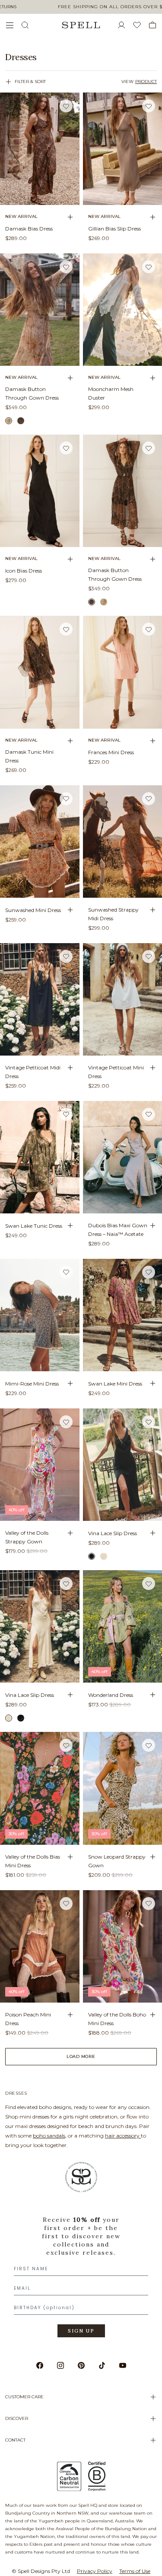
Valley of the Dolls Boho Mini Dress (117, 2019)
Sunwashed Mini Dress (33, 910)
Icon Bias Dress (24, 571)
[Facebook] (40, 2365)
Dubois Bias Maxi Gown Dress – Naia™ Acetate (118, 1230)
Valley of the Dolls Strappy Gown (27, 1537)
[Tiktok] (102, 2365)
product (146, 82)
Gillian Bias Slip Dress (114, 229)
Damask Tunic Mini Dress (29, 756)
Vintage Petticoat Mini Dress (116, 1072)
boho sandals (49, 2136)
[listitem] (81, 57)
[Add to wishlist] (66, 106)
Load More (81, 2056)
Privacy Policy (95, 2571)
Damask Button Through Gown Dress (32, 393)
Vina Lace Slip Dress (113, 1533)
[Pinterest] (81, 2365)
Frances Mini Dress (111, 752)
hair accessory (123, 2136)
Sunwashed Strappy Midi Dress (113, 914)
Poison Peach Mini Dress (28, 2019)
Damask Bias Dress (29, 229)
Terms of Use (135, 2571)
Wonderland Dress (111, 1695)
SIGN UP (81, 2331)
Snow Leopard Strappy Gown (117, 1861)
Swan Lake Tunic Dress (34, 1226)
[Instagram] (60, 2365)
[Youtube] (123, 2365)
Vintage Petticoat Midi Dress (33, 1072)
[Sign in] (125, 25)
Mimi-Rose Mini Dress (32, 1384)
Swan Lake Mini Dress (115, 1384)
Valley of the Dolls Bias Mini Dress (33, 1861)
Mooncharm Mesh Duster (111, 393)
